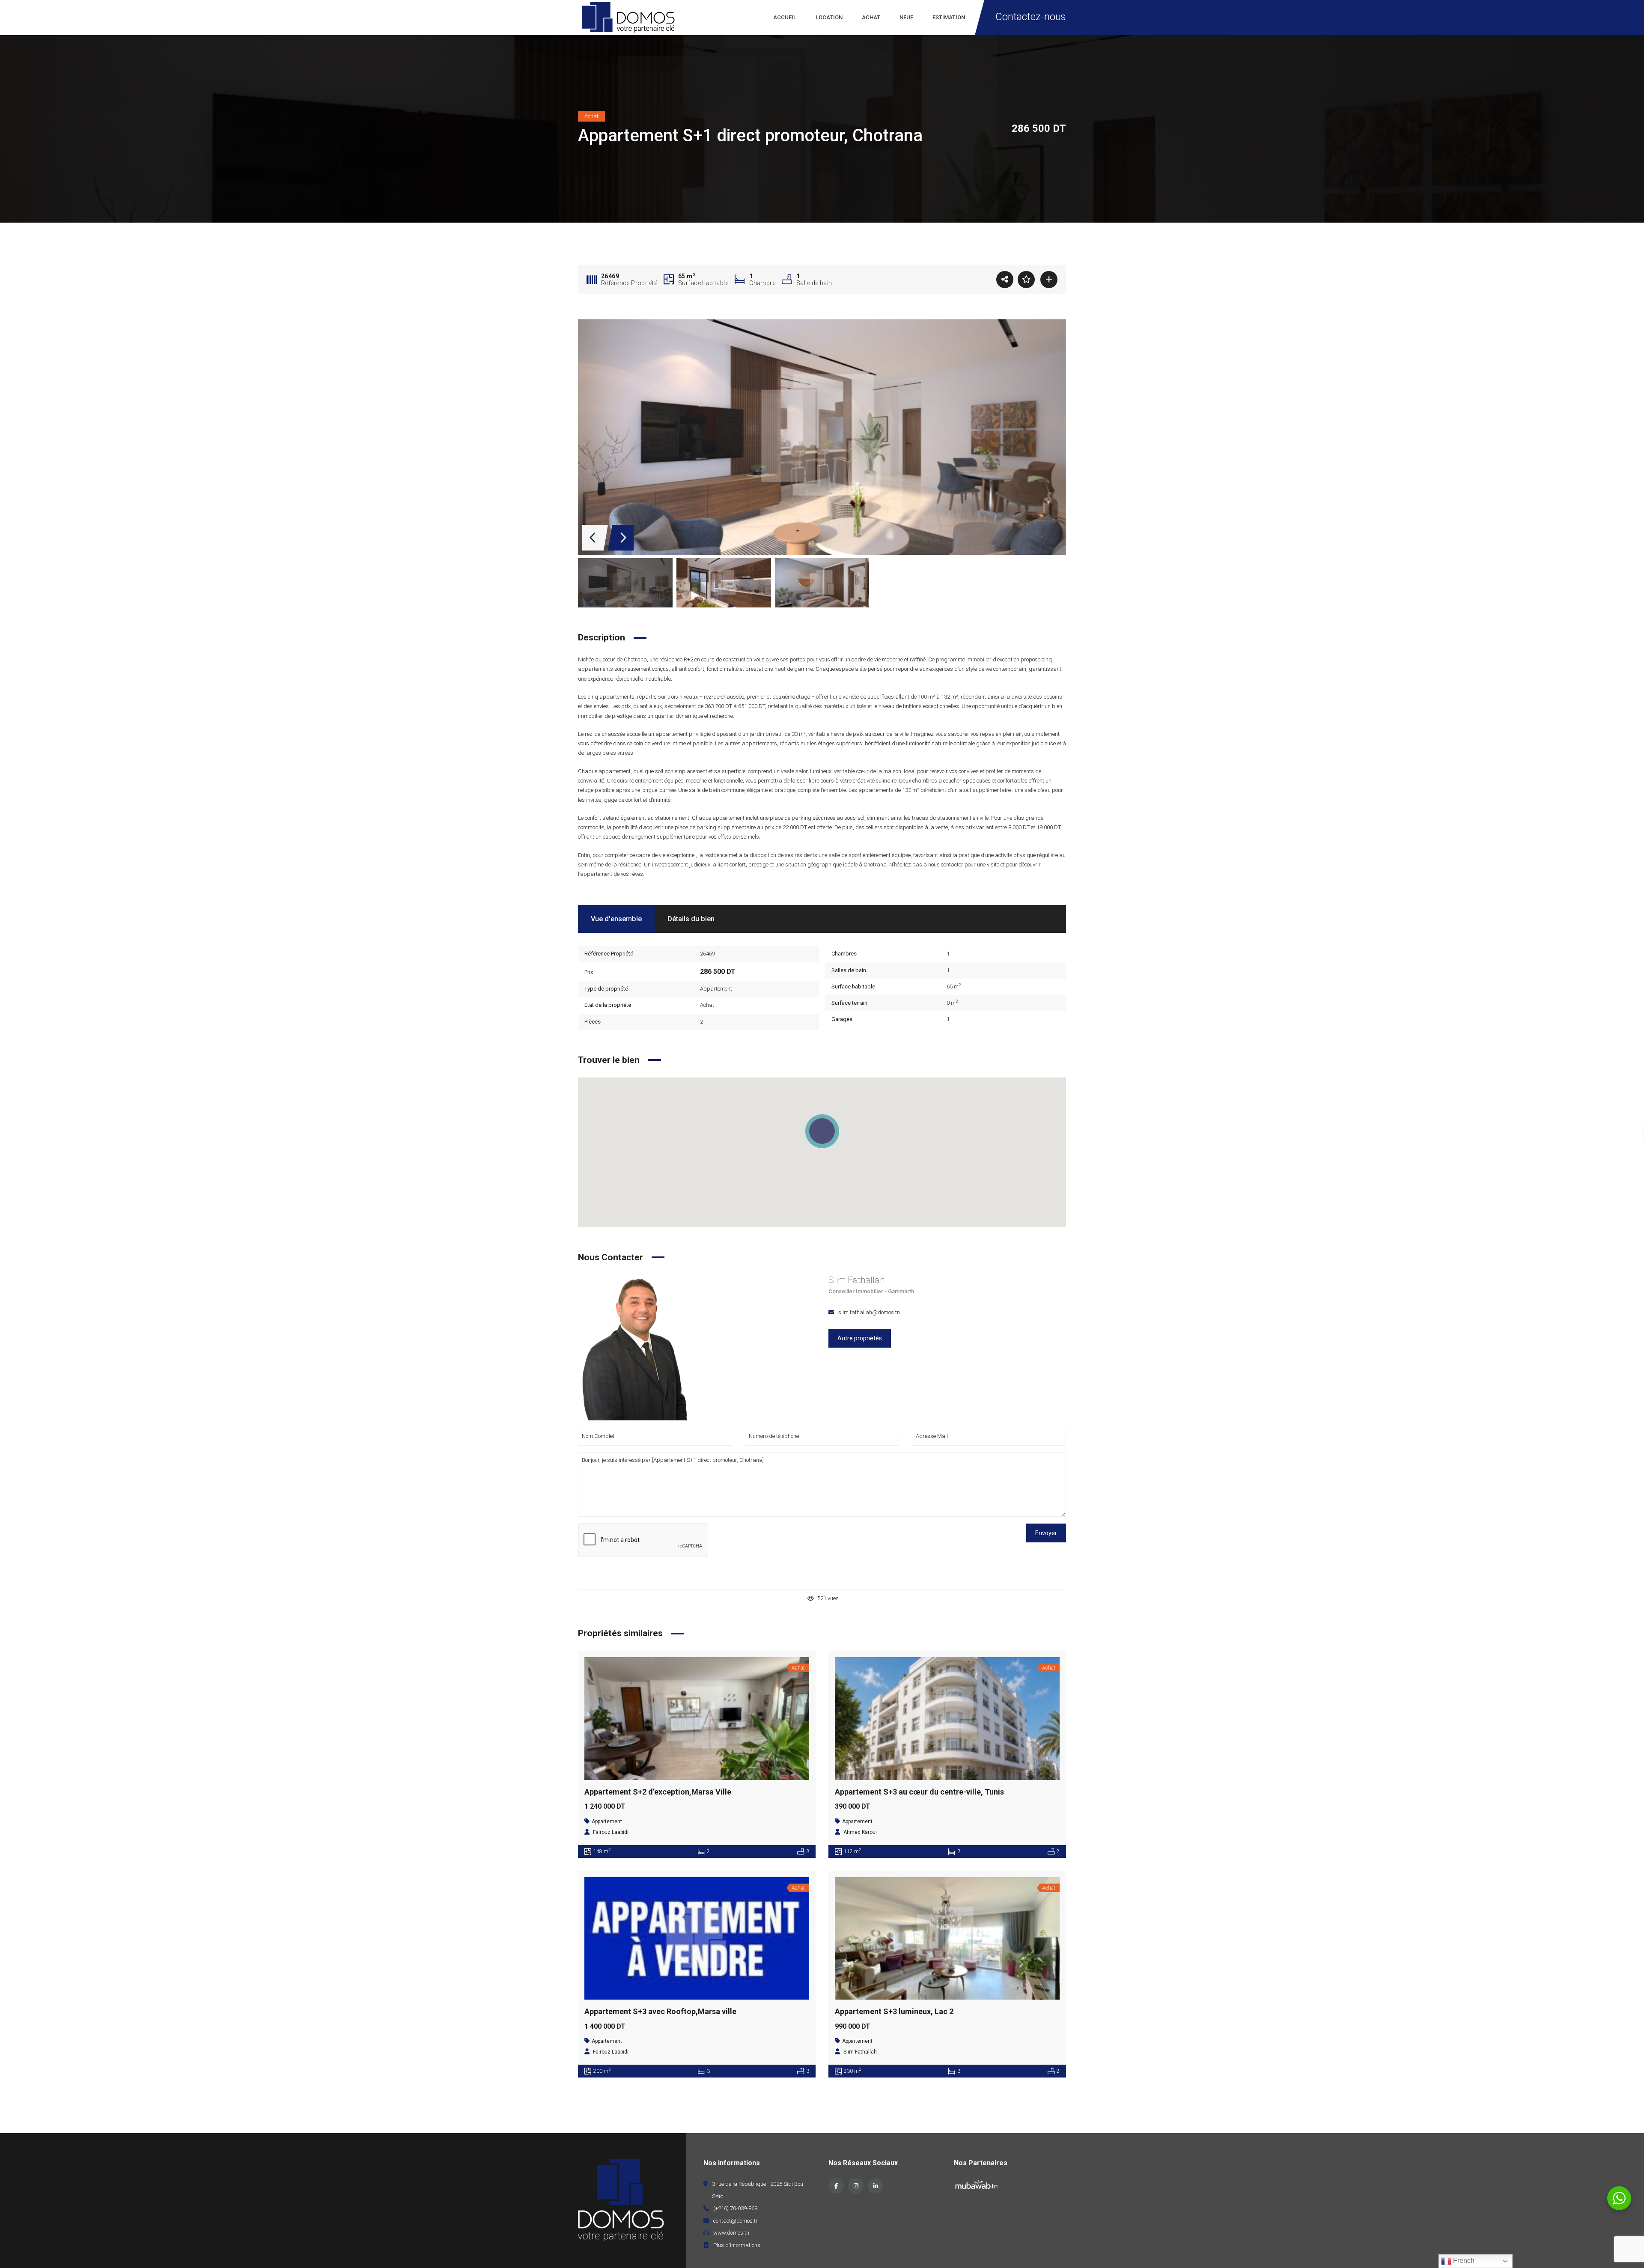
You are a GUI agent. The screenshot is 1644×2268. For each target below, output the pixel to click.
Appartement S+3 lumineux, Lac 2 (894, 2011)
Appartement (716, 989)
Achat (707, 1005)
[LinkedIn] (876, 2186)
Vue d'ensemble (616, 919)
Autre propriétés (860, 1338)
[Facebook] (836, 2186)
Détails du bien (691, 919)
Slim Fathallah (856, 1280)
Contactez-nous (1031, 17)
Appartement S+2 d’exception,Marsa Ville (658, 1792)
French (1463, 2261)
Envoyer (1046, 1533)
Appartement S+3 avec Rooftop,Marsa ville (660, 2011)
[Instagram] (856, 2186)
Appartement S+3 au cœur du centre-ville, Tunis (919, 1792)
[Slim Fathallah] (636, 1347)
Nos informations (732, 2163)
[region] (822, 1152)
